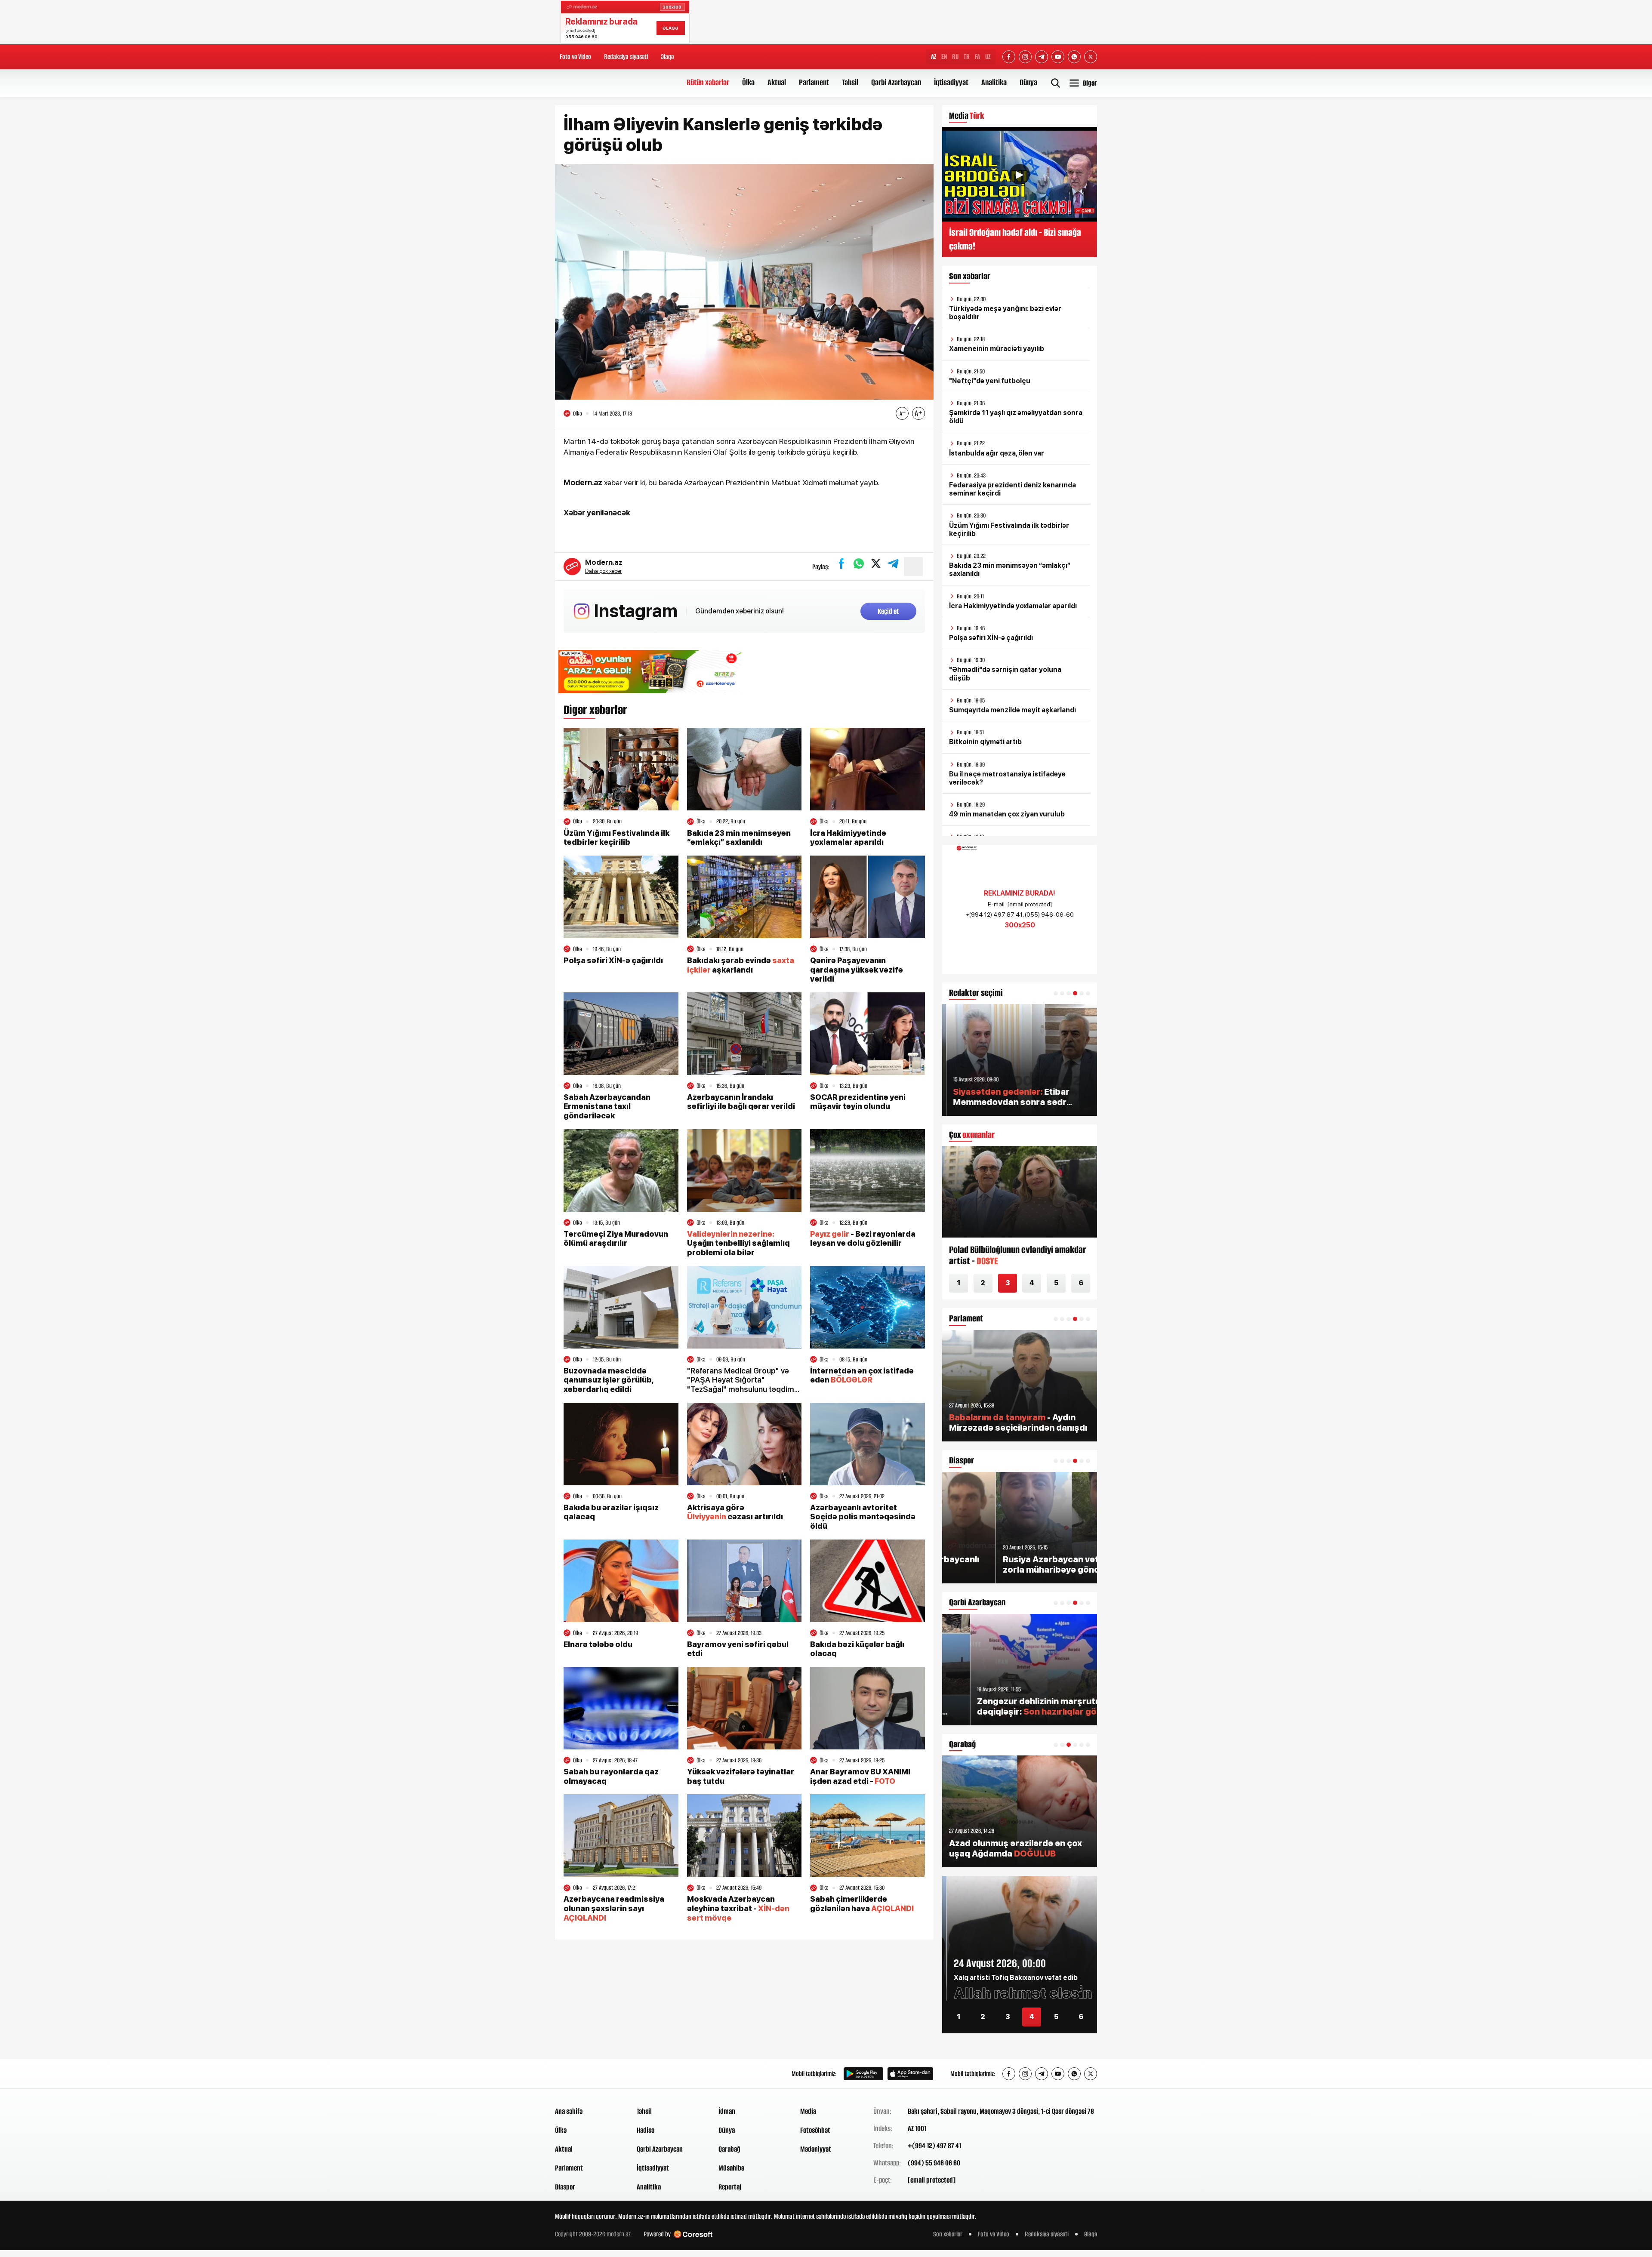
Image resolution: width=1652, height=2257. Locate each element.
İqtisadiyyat (951, 82)
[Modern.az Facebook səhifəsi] (1009, 57)
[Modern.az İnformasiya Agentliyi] (588, 2074)
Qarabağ (729, 2149)
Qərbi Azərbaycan (896, 82)
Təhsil (850, 82)
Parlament (814, 82)
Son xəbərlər (948, 2234)
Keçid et (888, 611)
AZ (934, 57)
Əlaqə (667, 57)
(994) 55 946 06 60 (934, 2163)
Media (808, 2111)
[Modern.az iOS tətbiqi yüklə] (910, 2074)
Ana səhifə (569, 2111)
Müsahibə (731, 2168)
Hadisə (646, 2130)
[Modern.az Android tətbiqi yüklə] (863, 2074)
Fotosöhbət (815, 2130)
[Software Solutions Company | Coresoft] (693, 2234)
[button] (1056, 993)
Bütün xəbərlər (708, 82)
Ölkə (748, 82)
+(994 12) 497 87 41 (934, 2146)
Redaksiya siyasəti (626, 57)
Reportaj (730, 2187)
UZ (988, 57)
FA (977, 57)
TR (967, 57)
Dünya (1028, 82)
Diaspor (565, 2187)
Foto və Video (575, 57)
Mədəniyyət (816, 2149)
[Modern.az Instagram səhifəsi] (1025, 57)
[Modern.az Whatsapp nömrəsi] (1074, 57)
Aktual (777, 82)
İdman (727, 2111)
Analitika (994, 82)
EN (944, 57)
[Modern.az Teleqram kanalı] (1042, 57)
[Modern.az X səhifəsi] (1091, 57)
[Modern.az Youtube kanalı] (1058, 57)
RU (955, 57)
